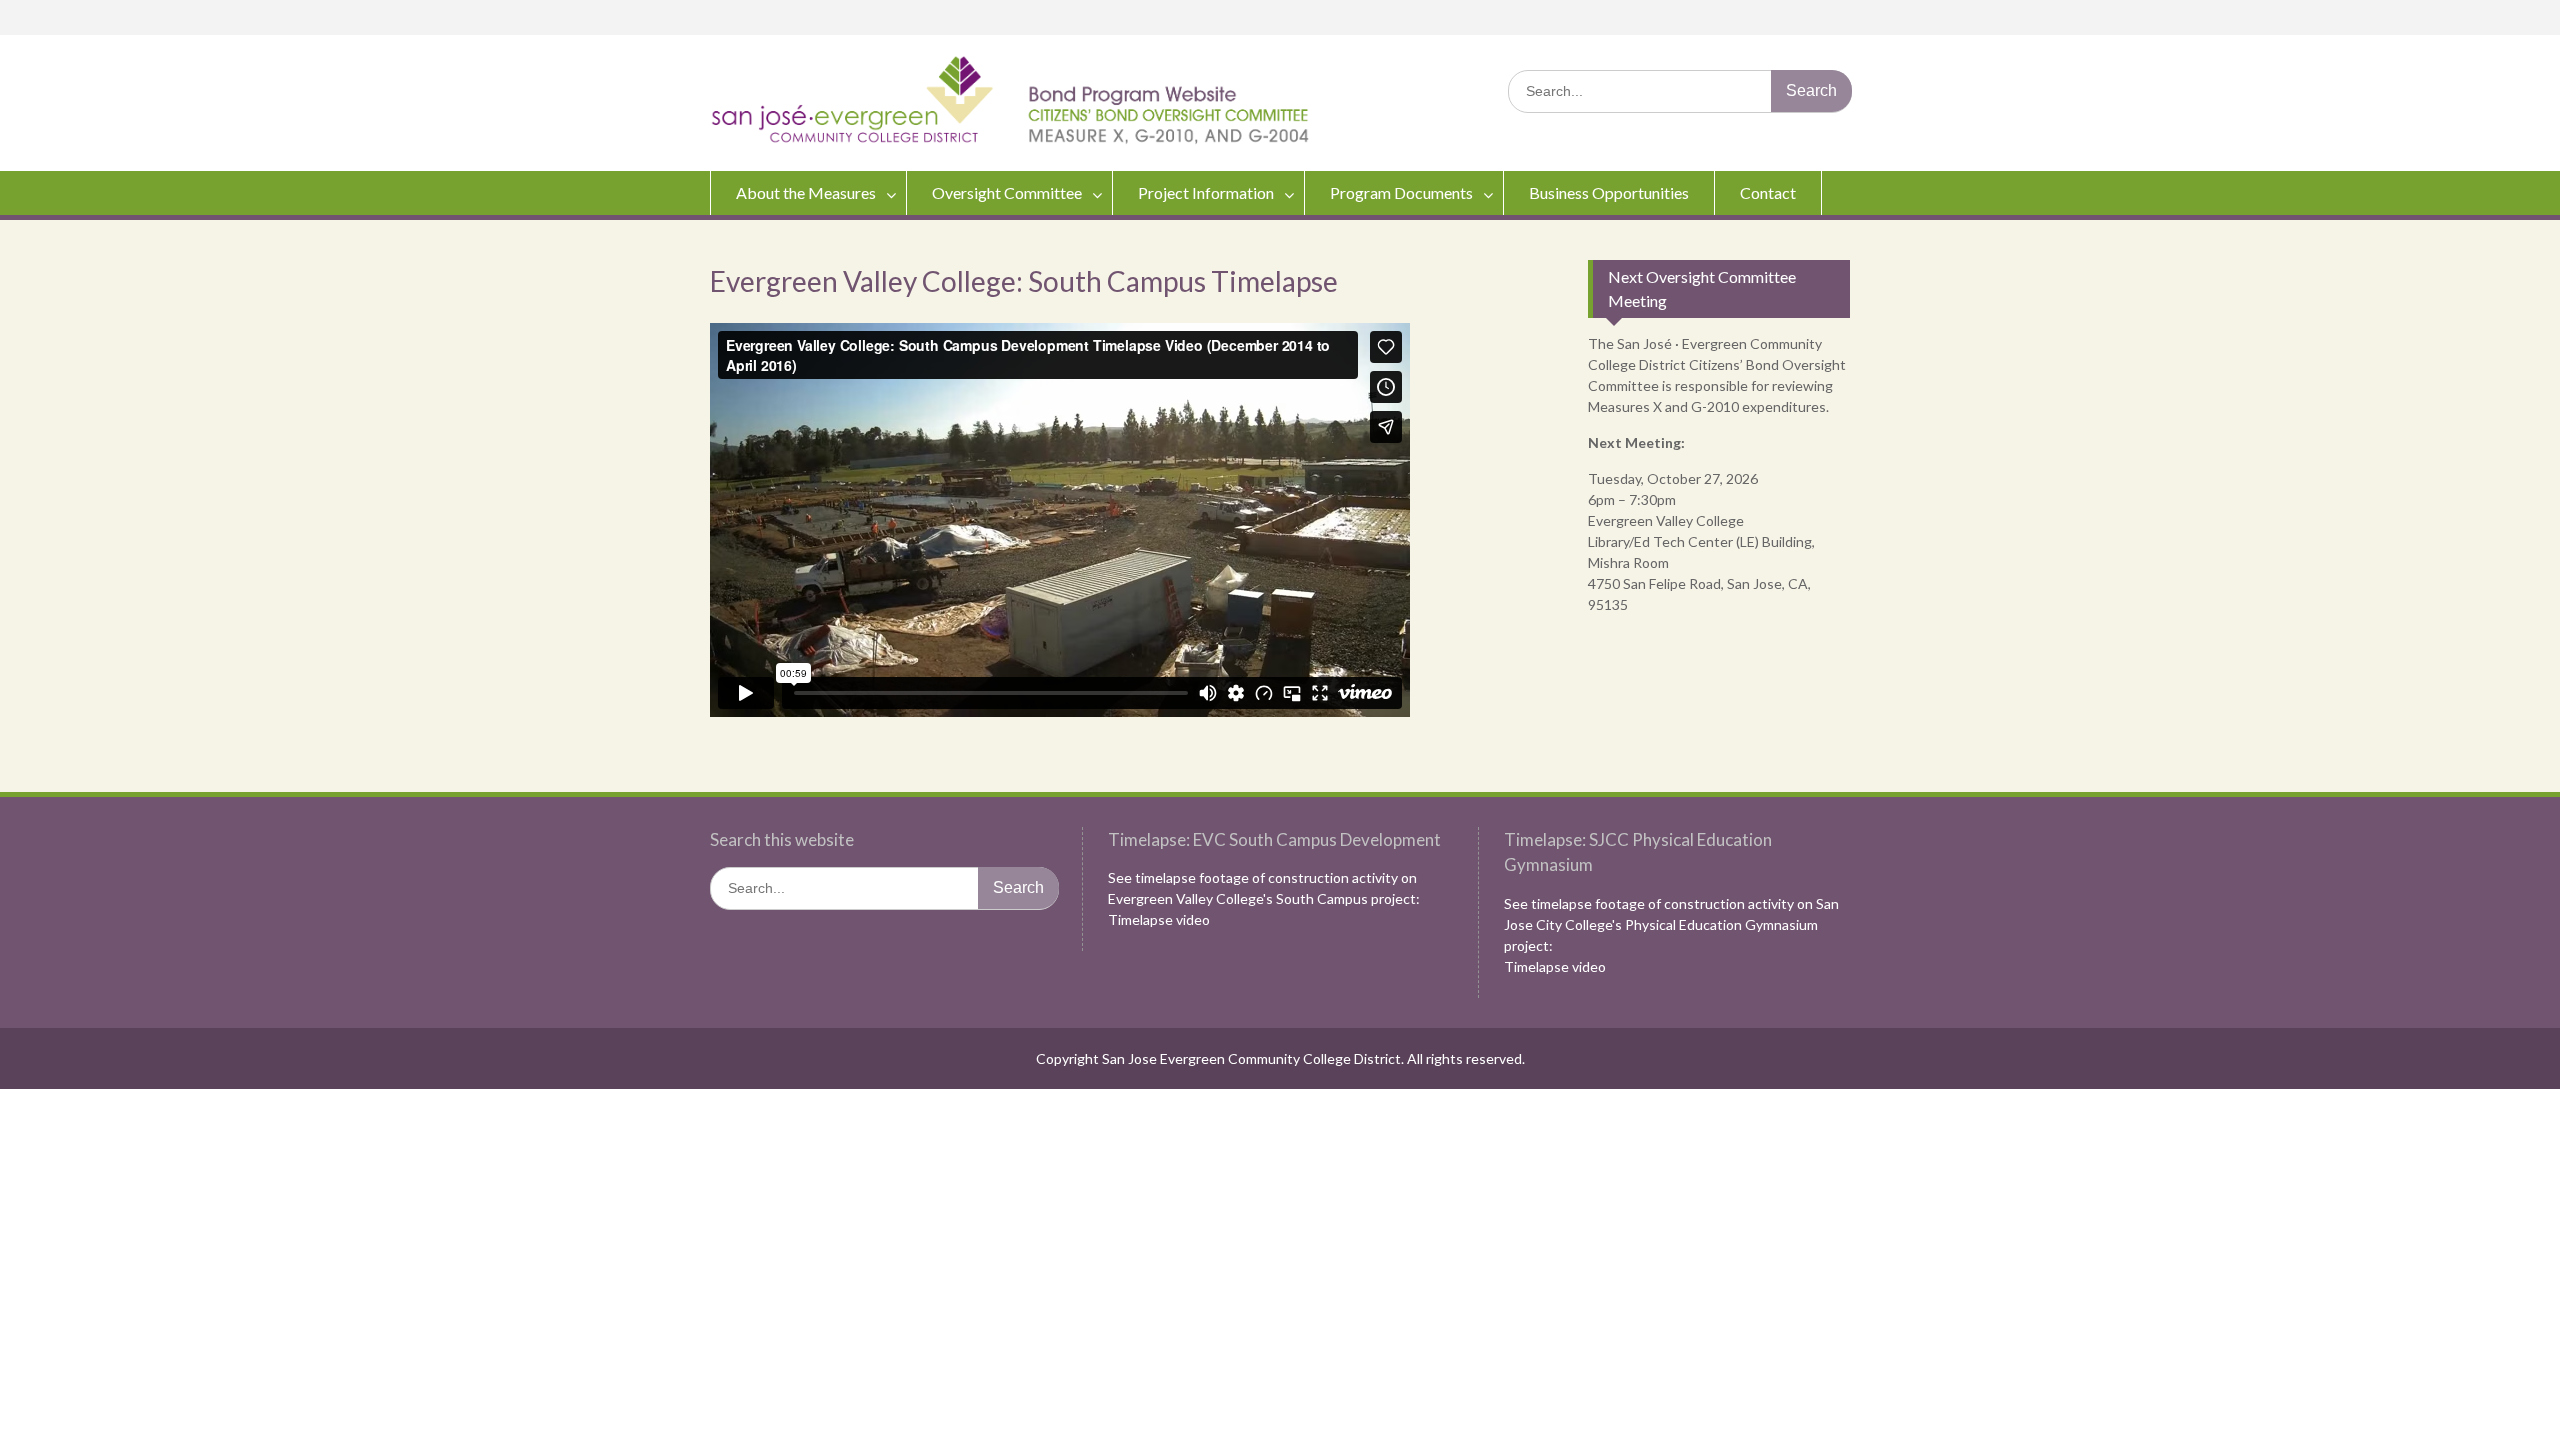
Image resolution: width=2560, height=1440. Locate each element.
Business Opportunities (1609, 192)
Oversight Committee (1007, 192)
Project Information (1206, 192)
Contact (1768, 192)
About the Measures (806, 192)
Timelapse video (1159, 919)
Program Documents (1401, 192)
